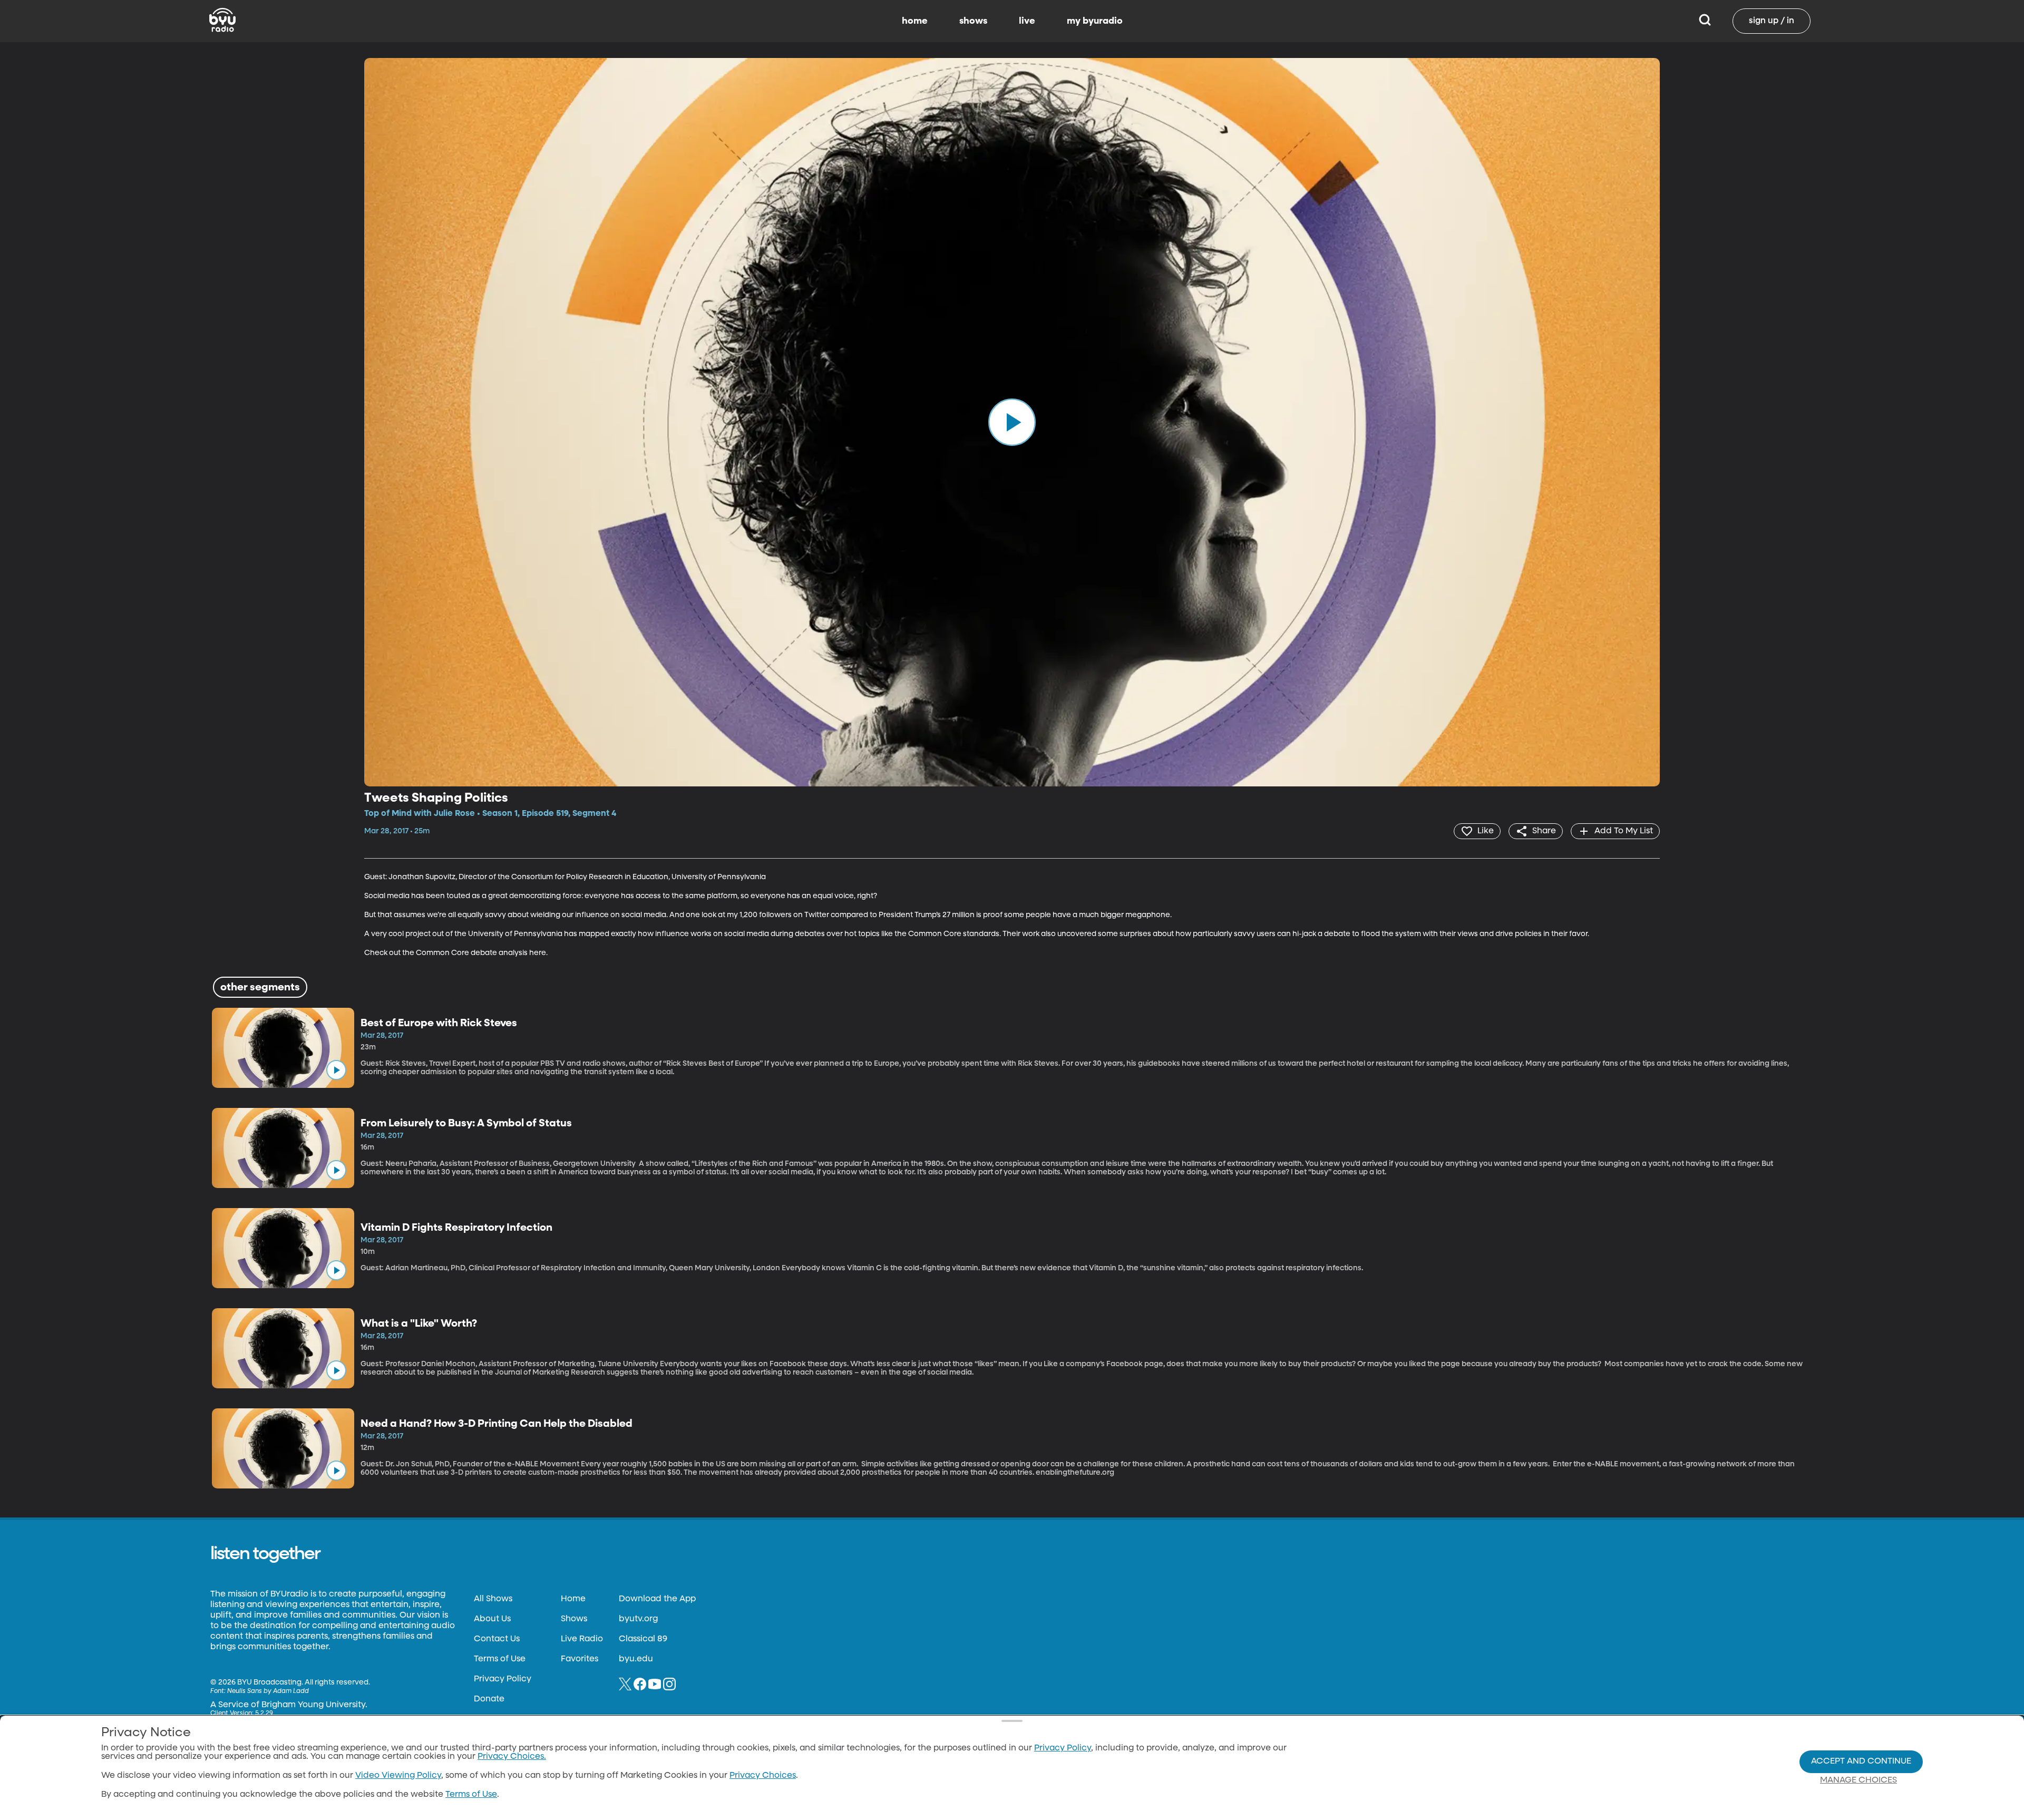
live (1027, 21)
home (915, 21)
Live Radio (582, 1639)
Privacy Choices (763, 1776)
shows (973, 21)
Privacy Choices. (512, 1757)
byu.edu (636, 1659)
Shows (574, 1619)
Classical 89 (643, 1639)
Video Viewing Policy (398, 1776)
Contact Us (497, 1639)
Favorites (580, 1659)
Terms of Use (500, 1659)
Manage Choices (1858, 1780)
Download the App (657, 1599)
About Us (492, 1619)
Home (573, 1599)
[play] (1012, 422)
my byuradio (1095, 21)
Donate (489, 1699)
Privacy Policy (503, 1679)
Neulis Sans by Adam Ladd (268, 1691)
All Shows (493, 1599)
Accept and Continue (1861, 1761)
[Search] (1705, 21)
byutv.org (638, 1619)
